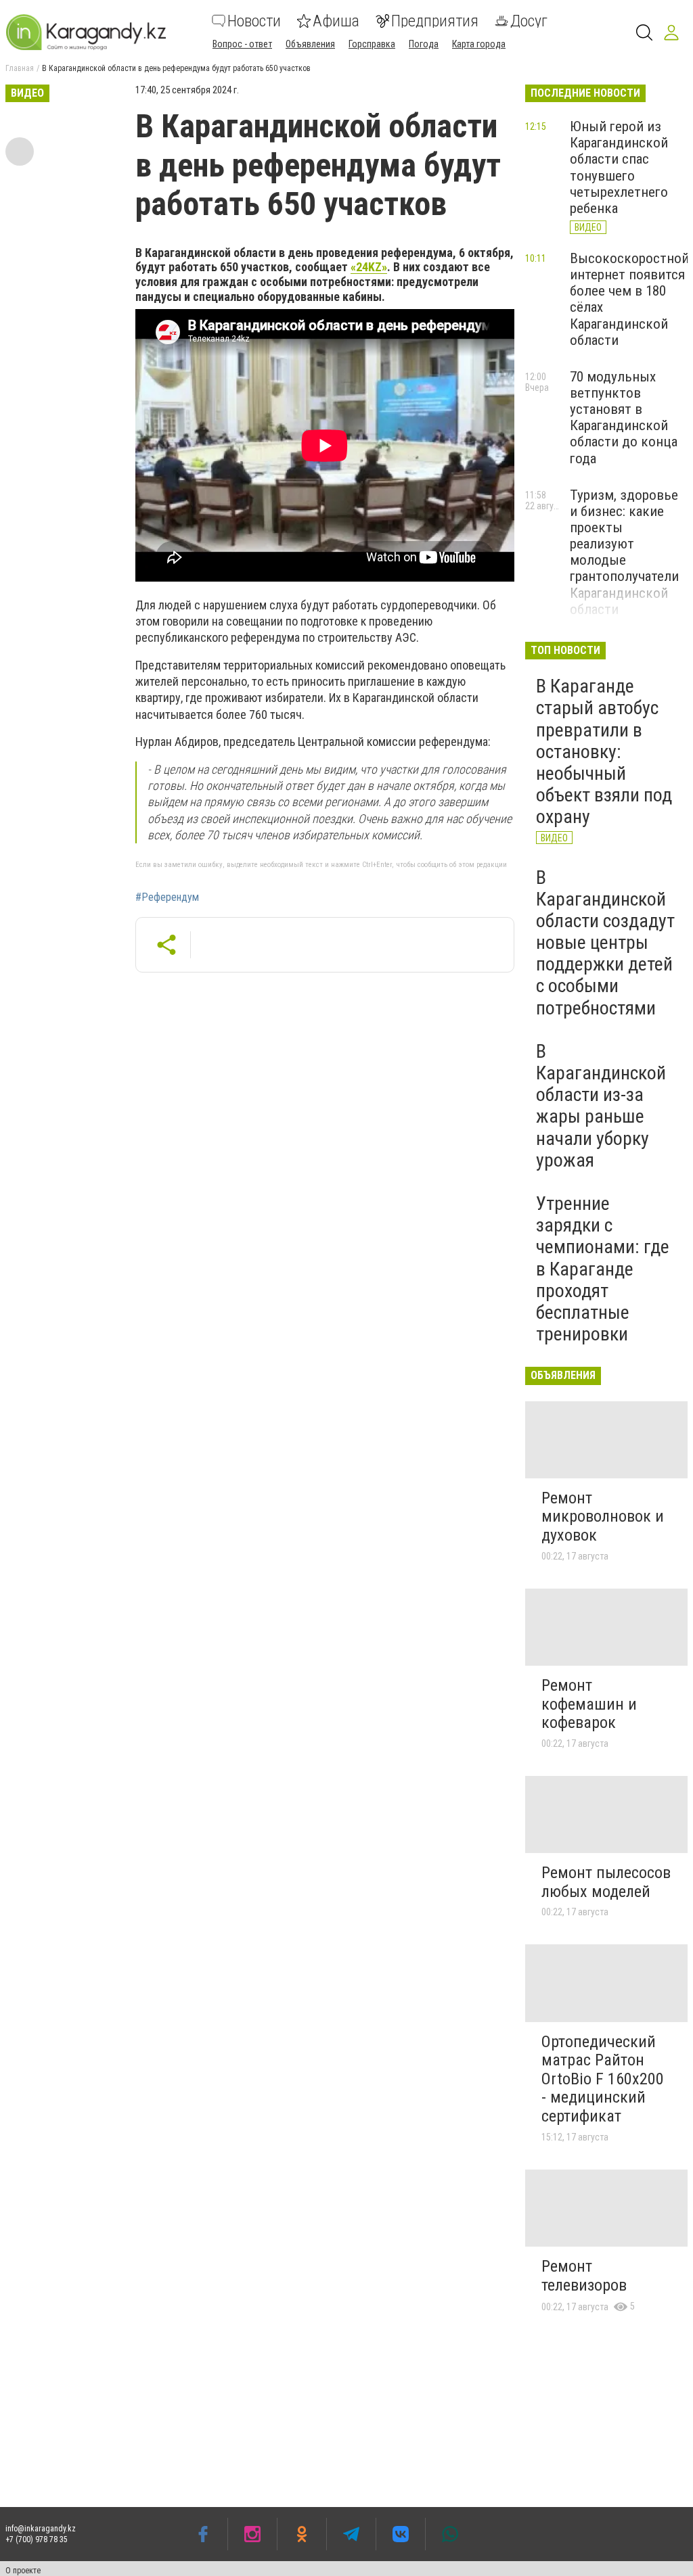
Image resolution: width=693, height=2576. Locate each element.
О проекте (23, 2571)
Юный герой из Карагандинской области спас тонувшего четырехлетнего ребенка (619, 167)
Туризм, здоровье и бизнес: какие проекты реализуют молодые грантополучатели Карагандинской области (624, 552)
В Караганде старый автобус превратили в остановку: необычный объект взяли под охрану (604, 751)
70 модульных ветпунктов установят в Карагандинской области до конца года (624, 418)
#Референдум (167, 897)
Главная (20, 68)
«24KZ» (369, 267)
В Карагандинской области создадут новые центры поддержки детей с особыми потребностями (605, 943)
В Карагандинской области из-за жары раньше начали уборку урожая (601, 1106)
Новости (254, 21)
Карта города (479, 44)
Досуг (529, 21)
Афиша (336, 21)
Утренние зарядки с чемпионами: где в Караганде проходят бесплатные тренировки (603, 1269)
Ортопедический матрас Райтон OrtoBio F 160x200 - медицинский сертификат (603, 2079)
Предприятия (435, 21)
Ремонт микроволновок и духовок (603, 1517)
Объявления (310, 44)
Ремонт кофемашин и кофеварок (589, 1704)
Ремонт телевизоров (584, 2276)
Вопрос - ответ (242, 44)
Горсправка (372, 44)
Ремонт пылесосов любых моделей (606, 1882)
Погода (424, 44)
